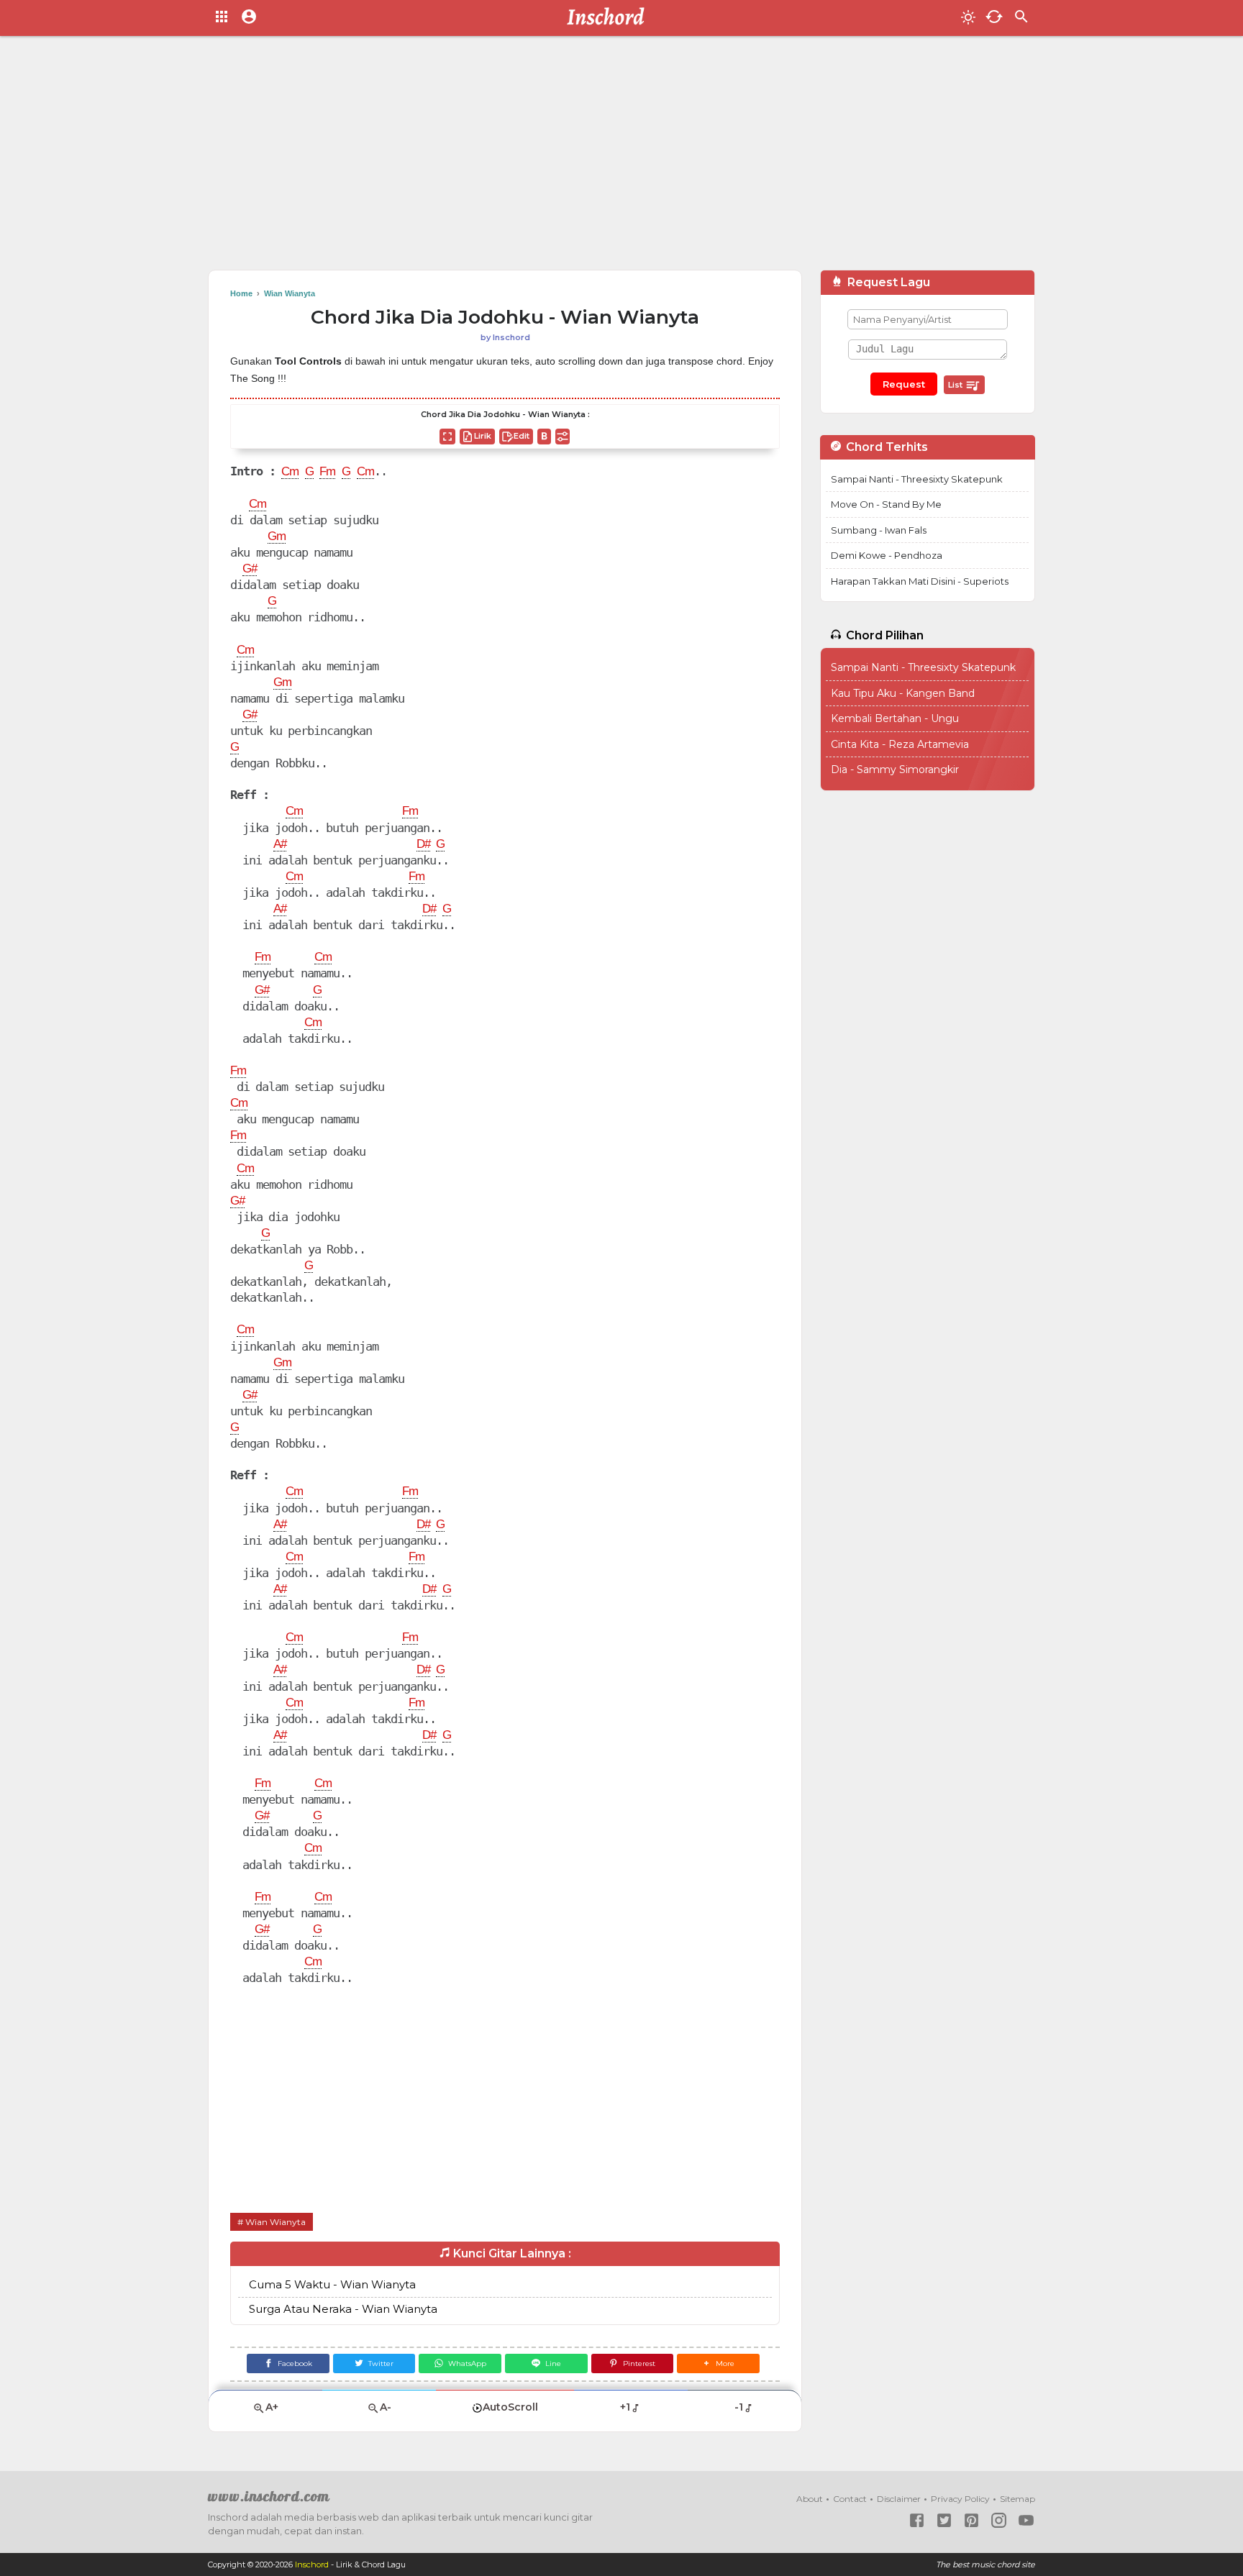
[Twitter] (944, 2520)
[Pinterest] (971, 2520)
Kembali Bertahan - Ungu (895, 718)
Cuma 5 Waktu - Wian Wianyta (332, 2284)
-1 (739, 2407)
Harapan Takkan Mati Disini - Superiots (920, 581)
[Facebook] (917, 2520)
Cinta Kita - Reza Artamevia (900, 744)
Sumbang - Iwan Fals (879, 530)
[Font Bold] (544, 437)
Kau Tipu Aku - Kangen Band (903, 693)
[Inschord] (610, 18)
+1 (625, 2407)
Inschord (312, 2564)
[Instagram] (999, 2520)
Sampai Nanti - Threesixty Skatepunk (917, 479)
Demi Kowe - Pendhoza (887, 555)
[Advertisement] (621, 158)
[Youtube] (1026, 2520)
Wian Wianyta (276, 2222)
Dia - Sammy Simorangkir (895, 769)
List (956, 385)
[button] (718, 2363)
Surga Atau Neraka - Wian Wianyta (343, 2309)
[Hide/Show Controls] (563, 437)
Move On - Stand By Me (886, 504)
